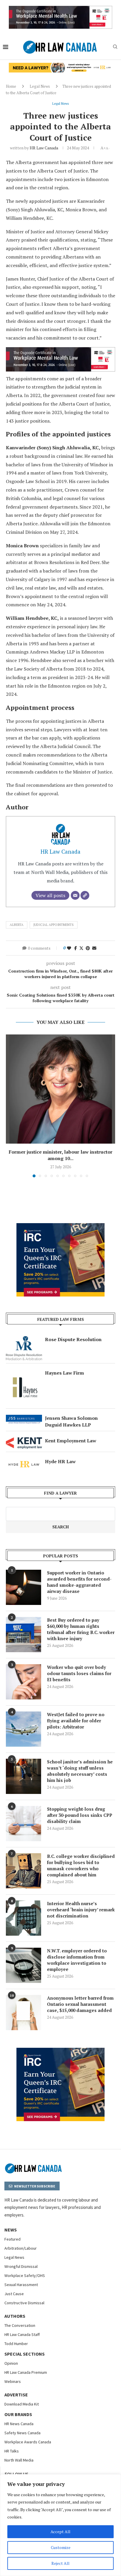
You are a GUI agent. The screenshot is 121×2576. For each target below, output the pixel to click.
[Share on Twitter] (81, 948)
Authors (15, 2316)
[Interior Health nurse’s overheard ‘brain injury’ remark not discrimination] (23, 1918)
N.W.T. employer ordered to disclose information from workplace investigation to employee (77, 1960)
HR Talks (12, 2451)
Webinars (13, 2381)
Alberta (17, 925)
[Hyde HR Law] (60, 66)
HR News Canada (19, 2424)
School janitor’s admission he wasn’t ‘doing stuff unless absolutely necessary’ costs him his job (80, 1771)
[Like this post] (69, 948)
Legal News (40, 86)
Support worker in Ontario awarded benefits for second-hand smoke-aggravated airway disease (79, 1582)
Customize (61, 2547)
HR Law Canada (44, 148)
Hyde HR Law (60, 1461)
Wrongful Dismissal (21, 2266)
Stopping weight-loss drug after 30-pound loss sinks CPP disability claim (80, 1815)
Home (11, 86)
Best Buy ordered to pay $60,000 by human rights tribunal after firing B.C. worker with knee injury (81, 1629)
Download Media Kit (22, 2404)
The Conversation (20, 2325)
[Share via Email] (94, 948)
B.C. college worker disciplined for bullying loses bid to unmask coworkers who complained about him (81, 1865)
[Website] (85, 895)
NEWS (11, 2230)
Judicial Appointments (54, 925)
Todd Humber (16, 2344)
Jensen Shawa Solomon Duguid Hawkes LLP (71, 1421)
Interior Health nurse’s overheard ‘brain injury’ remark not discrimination (81, 1910)
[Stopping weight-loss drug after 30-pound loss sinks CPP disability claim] (23, 1824)
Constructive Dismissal (24, 2303)
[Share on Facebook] (76, 948)
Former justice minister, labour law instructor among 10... (61, 1155)
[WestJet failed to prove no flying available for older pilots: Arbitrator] (23, 1729)
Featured (12, 2239)
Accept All (60, 2532)
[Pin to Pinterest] (88, 948)
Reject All (60, 2563)
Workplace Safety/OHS (25, 2275)
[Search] (115, 47)
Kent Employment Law (71, 1441)
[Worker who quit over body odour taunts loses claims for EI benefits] (23, 1682)
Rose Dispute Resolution (73, 1339)
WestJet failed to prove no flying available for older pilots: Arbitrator (76, 1721)
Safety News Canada (22, 2433)
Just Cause (14, 2294)
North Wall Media (19, 2460)
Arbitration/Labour (21, 2248)
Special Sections (25, 2354)
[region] (60, 2525)
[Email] (75, 895)
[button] (11, 1105)
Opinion (11, 2363)
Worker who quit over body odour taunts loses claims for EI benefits (79, 1673)
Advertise (16, 2395)
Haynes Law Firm (64, 1373)
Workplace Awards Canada (28, 2442)
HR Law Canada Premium (26, 2372)
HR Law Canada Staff (22, 2334)
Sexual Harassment (21, 2285)
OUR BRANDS (18, 2414)
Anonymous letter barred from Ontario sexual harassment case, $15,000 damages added (80, 2004)
